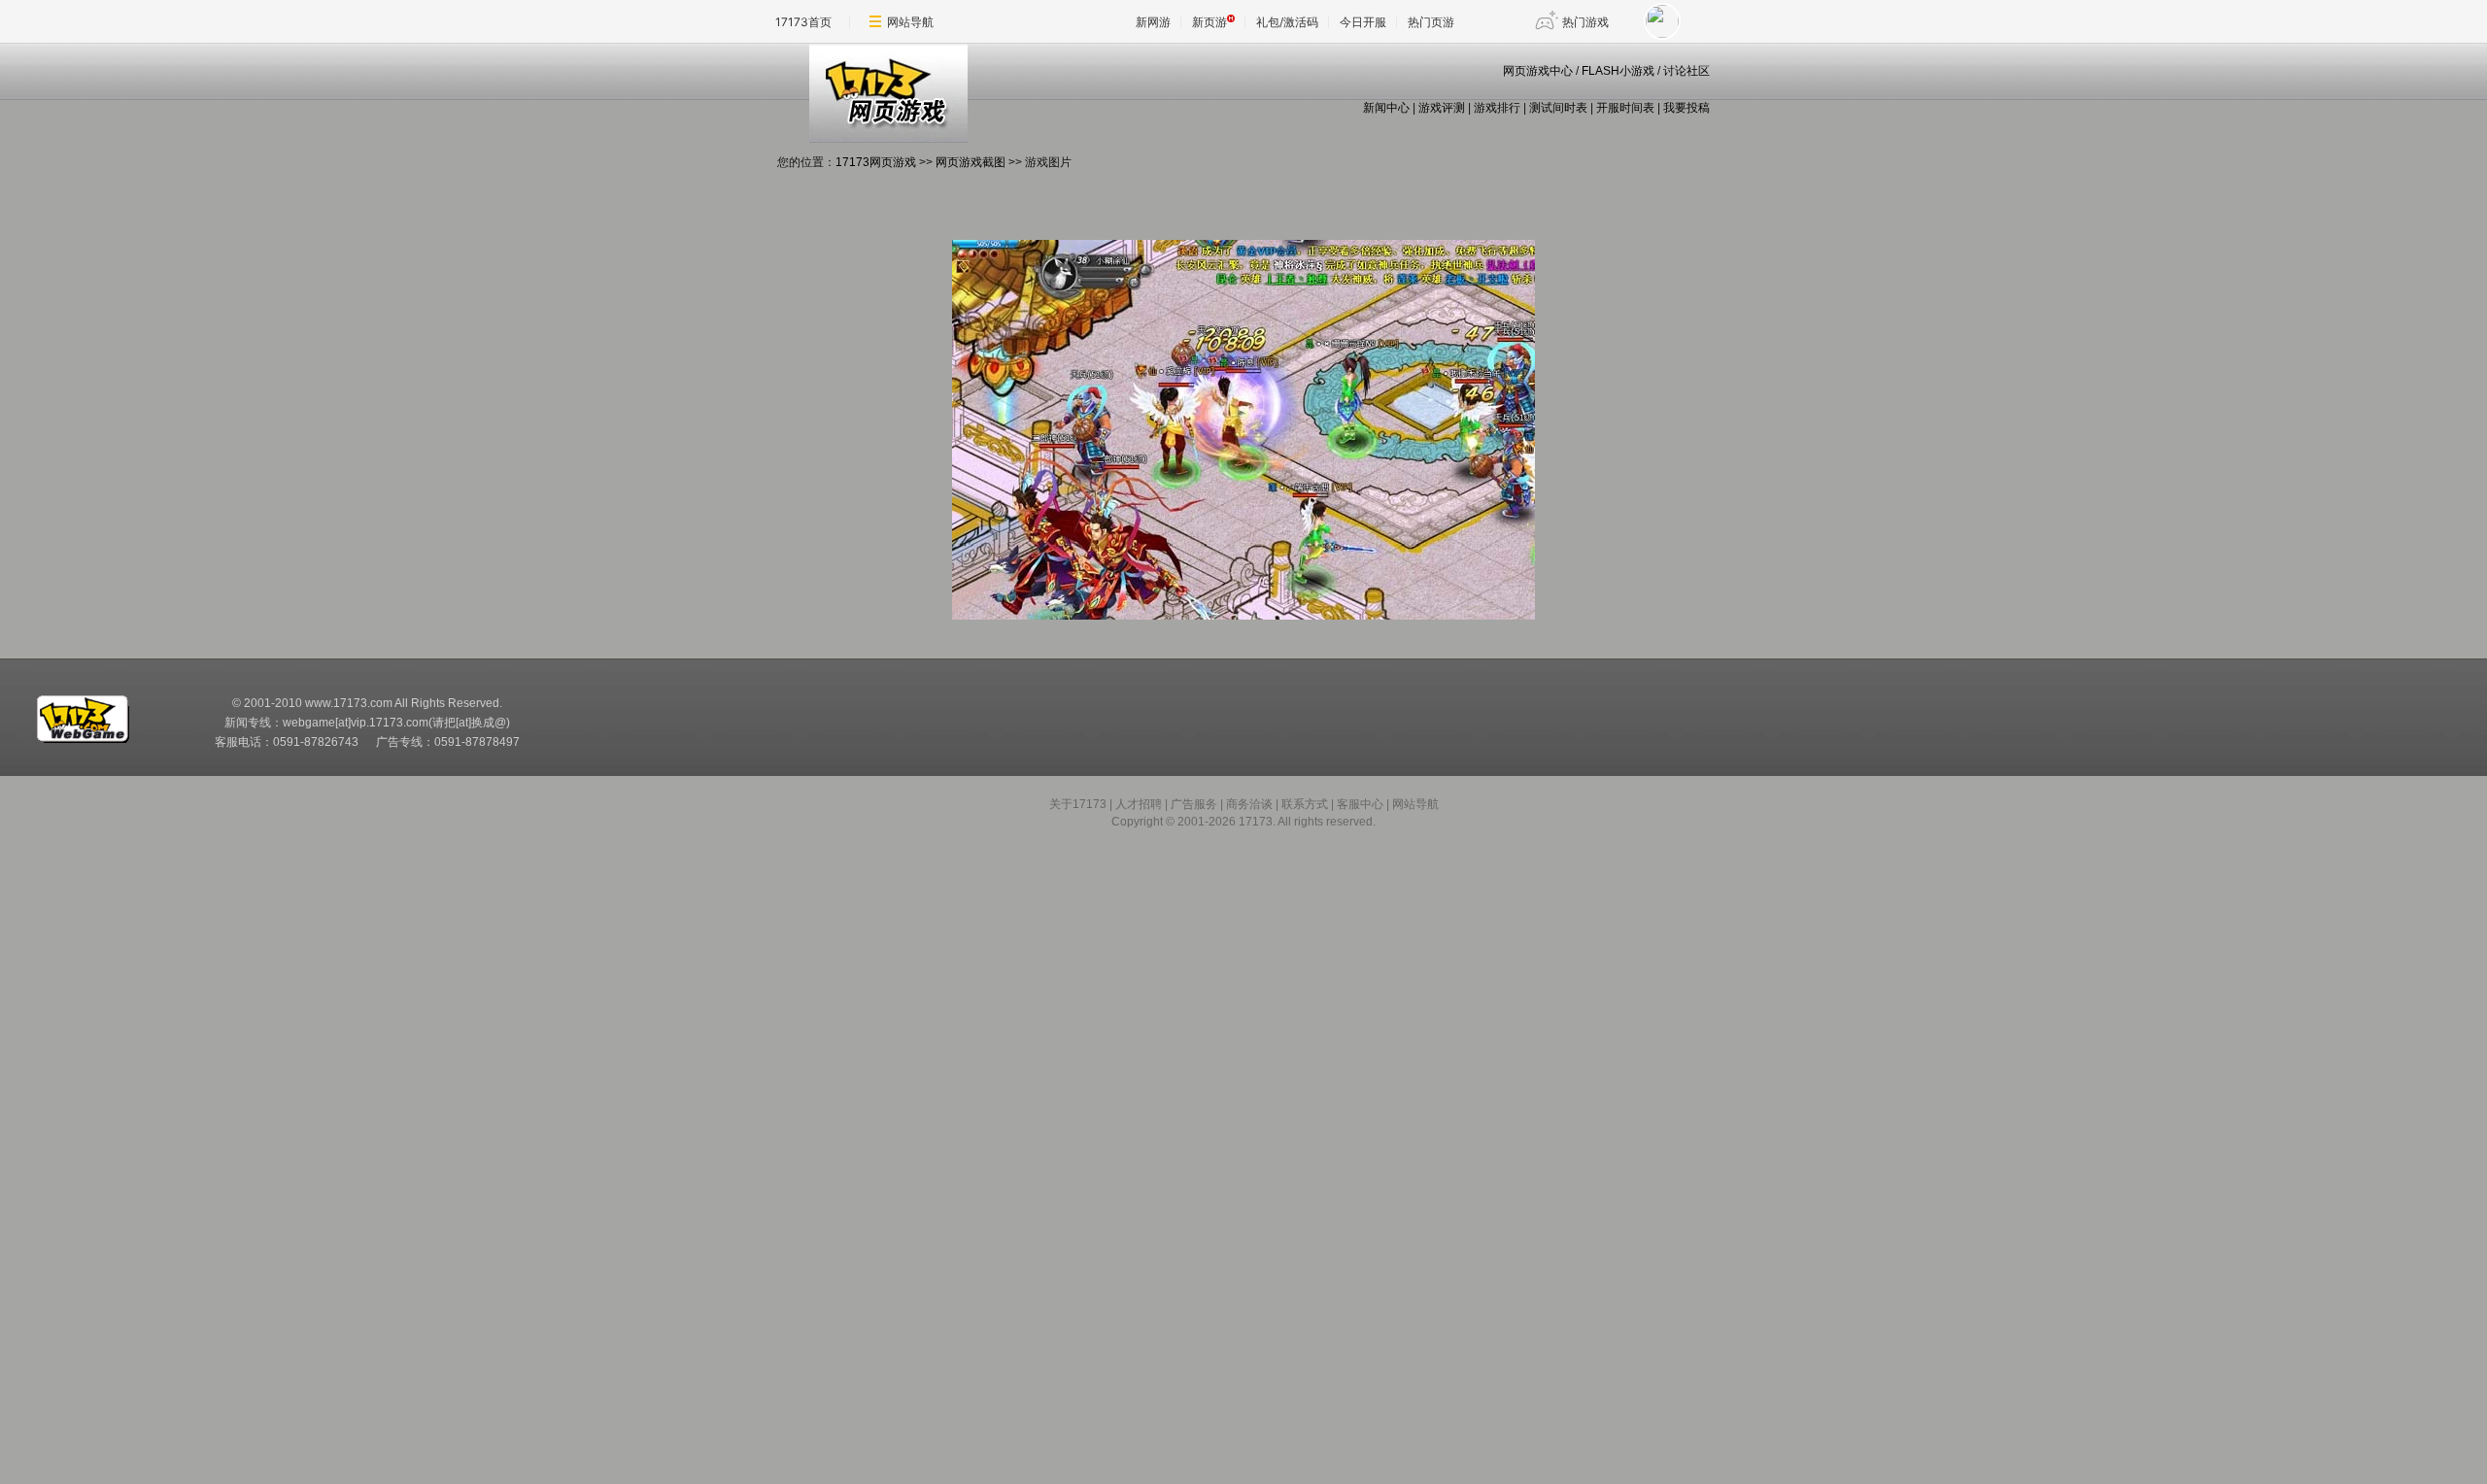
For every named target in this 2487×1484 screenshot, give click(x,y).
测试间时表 (1558, 108)
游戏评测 (1442, 108)
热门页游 (1431, 22)
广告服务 (1194, 804)
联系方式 (1305, 804)
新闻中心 (1386, 108)
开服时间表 (1625, 108)
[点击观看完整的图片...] (1243, 616)
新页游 (1209, 22)
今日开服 (1363, 22)
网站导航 (910, 22)
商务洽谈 (1249, 804)
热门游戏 (1585, 22)
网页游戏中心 (1538, 71)
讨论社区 (1686, 71)
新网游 (1153, 22)
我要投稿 (1686, 108)
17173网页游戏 (876, 162)
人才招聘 (1139, 804)
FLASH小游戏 (1618, 71)
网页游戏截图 (971, 162)
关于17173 (1078, 804)
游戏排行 (1497, 108)
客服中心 (1360, 804)
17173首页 (803, 22)
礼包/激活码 (1287, 22)
